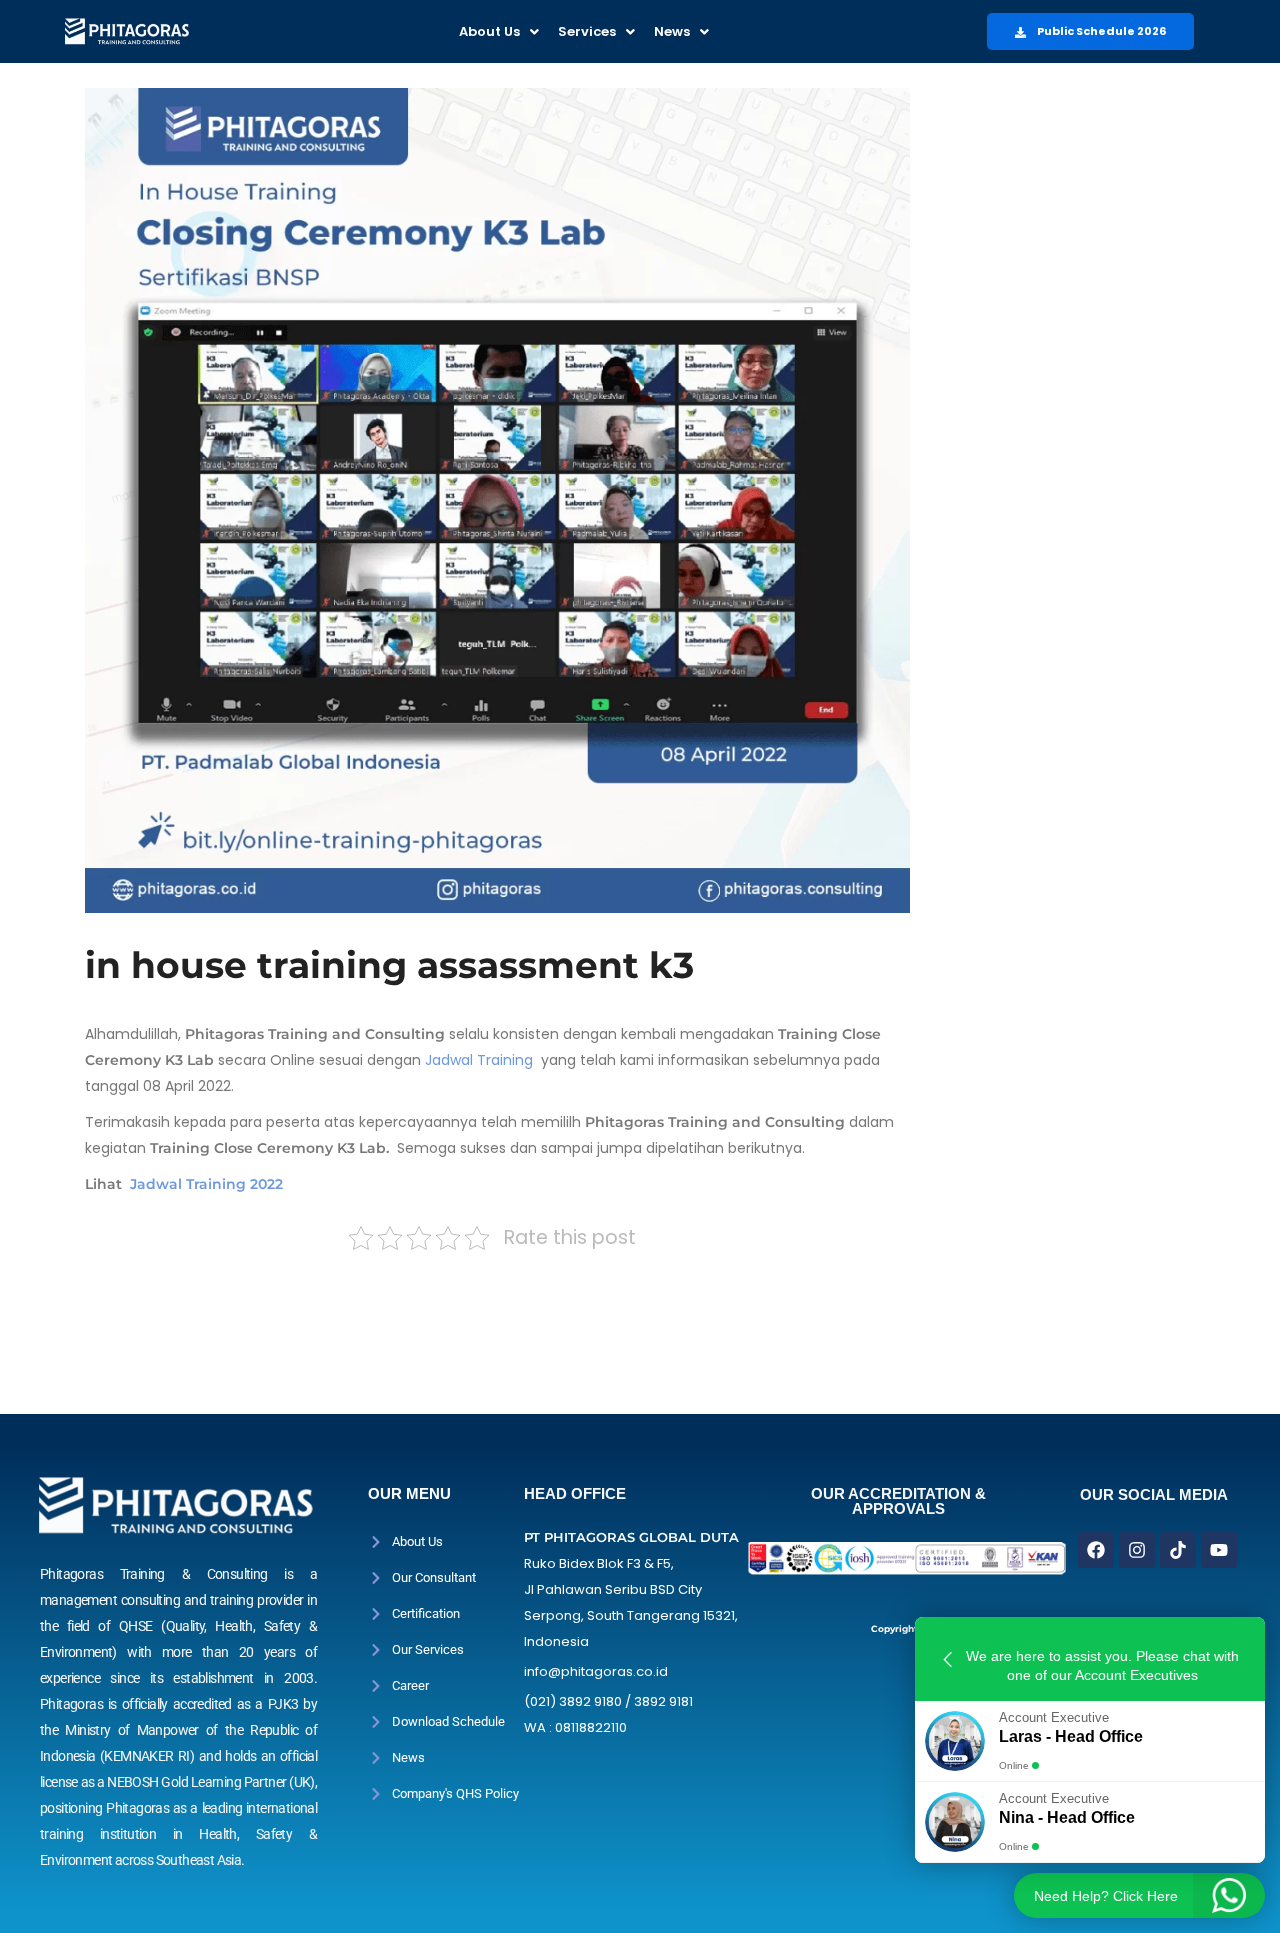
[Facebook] (1096, 1550)
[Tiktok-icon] (1178, 1550)
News (672, 31)
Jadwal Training (477, 1060)
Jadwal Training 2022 (206, 1184)
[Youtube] (1219, 1550)
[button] (499, 31)
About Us (489, 31)
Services (587, 31)
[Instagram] (1137, 1550)
